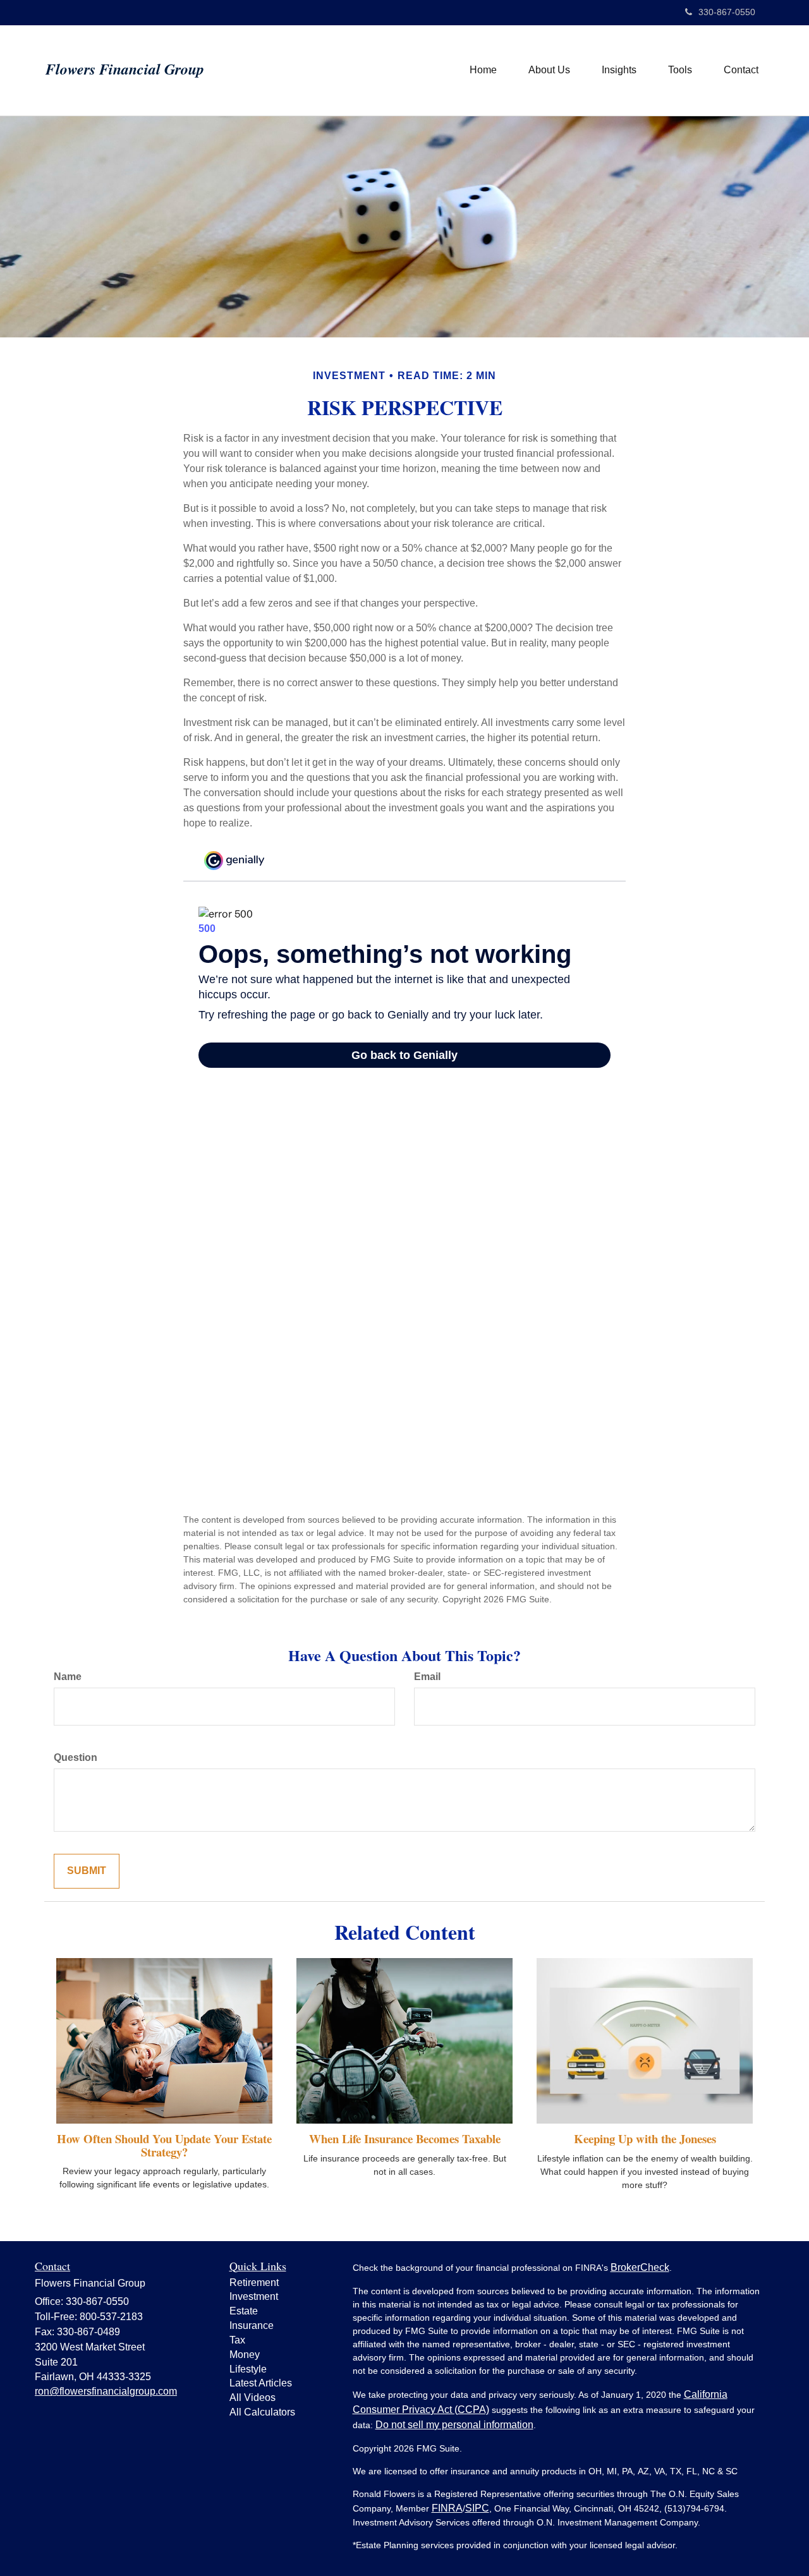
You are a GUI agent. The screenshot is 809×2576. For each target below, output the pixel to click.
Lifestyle (248, 2369)
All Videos (252, 2398)
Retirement (254, 2283)
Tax (237, 2340)
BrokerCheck (640, 2267)
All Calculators (262, 2412)
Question (76, 1757)
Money (245, 2355)
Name (68, 1677)
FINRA (447, 2508)
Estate (244, 2311)
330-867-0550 (727, 12)
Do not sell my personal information (454, 2425)
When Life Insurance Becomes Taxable (405, 2138)
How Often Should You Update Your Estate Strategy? (164, 2145)
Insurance (252, 2325)
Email (427, 1677)
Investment (254, 2296)
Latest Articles (261, 2383)
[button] (549, 70)
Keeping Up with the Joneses (645, 2138)
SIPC (477, 2508)
